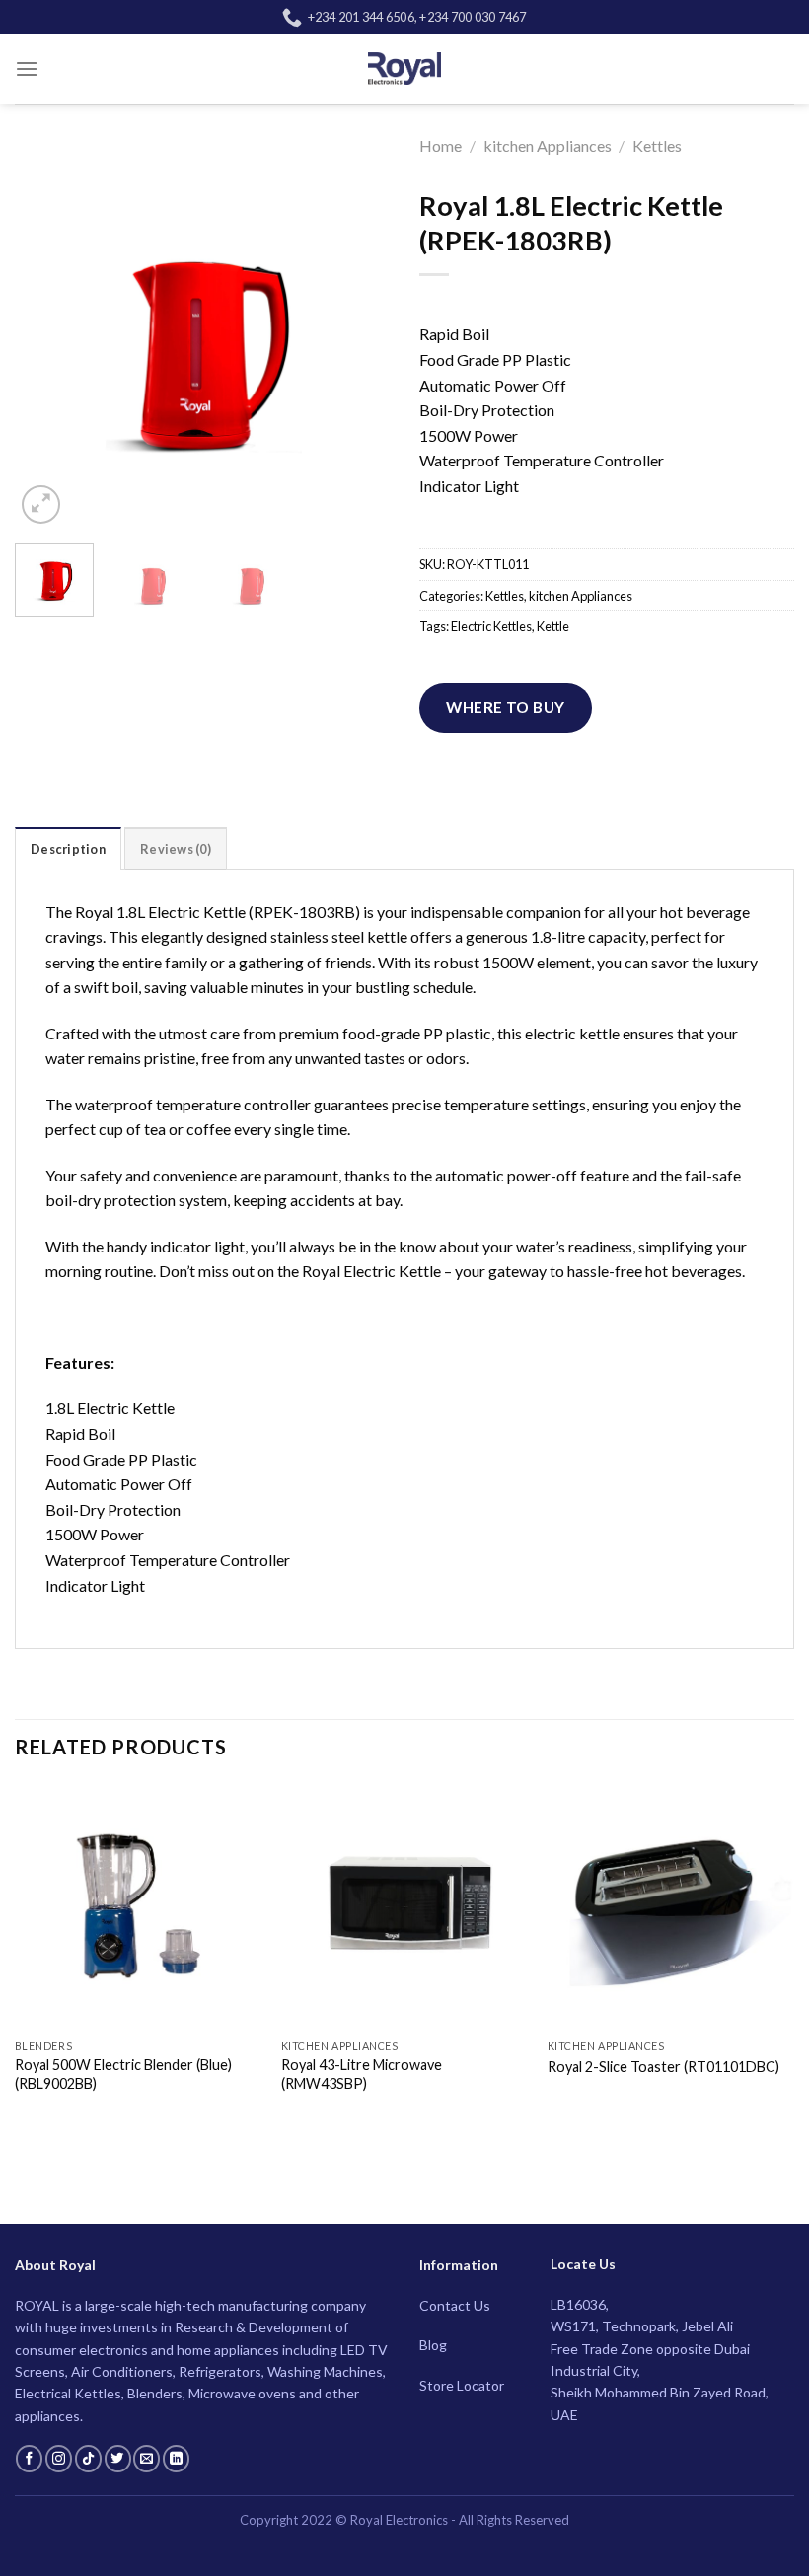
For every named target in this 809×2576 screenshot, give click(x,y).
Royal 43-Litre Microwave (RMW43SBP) (362, 2074)
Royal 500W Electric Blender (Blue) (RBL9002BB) (123, 2074)
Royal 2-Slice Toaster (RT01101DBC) (663, 2067)
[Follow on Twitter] (118, 2459)
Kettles (657, 145)
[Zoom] (41, 504)
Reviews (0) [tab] (176, 849)
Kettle (553, 626)
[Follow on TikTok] (88, 2459)
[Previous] (47, 341)
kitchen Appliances (548, 145)
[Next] (357, 341)
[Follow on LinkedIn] (176, 2459)
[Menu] (27, 69)
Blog (433, 2345)
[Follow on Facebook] (29, 2459)
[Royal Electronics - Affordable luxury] (405, 68)
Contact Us (455, 2305)
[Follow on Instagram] (59, 2459)
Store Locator (462, 2385)
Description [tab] (68, 849)
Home (441, 145)
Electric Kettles (491, 626)
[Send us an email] (147, 2459)
